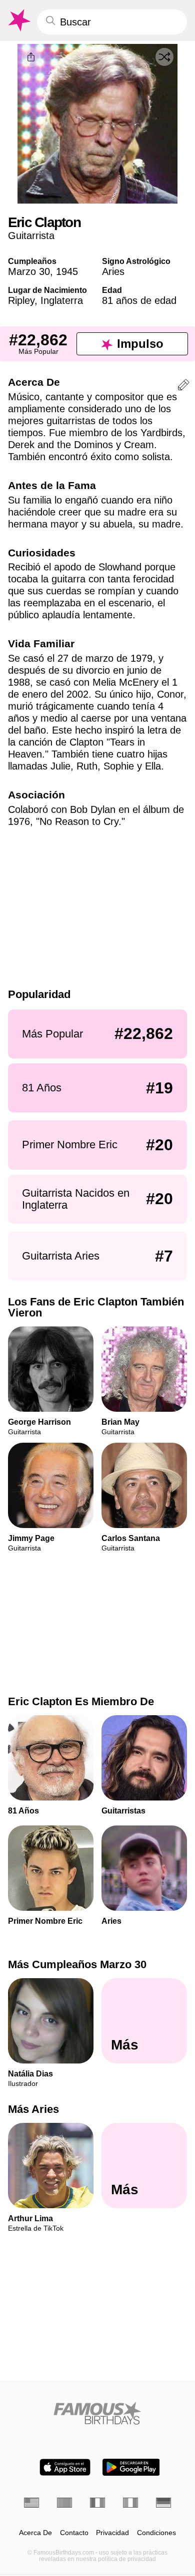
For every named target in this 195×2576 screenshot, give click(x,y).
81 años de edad (139, 300)
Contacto (74, 2533)
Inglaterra (62, 300)
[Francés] (97, 2503)
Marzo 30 (29, 271)
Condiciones (156, 2533)
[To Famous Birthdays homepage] (18, 20)
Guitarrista (31, 236)
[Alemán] (163, 2503)
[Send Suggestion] (183, 386)
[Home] (97, 2413)
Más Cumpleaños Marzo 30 (77, 1964)
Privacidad (112, 2533)
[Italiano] (130, 2503)
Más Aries (33, 2109)
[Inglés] (31, 2503)
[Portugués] (64, 2503)
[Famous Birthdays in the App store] (65, 2467)
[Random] (164, 57)
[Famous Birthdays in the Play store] (131, 2467)
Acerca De (35, 2533)
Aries (113, 271)
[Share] (31, 57)
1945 (67, 271)
